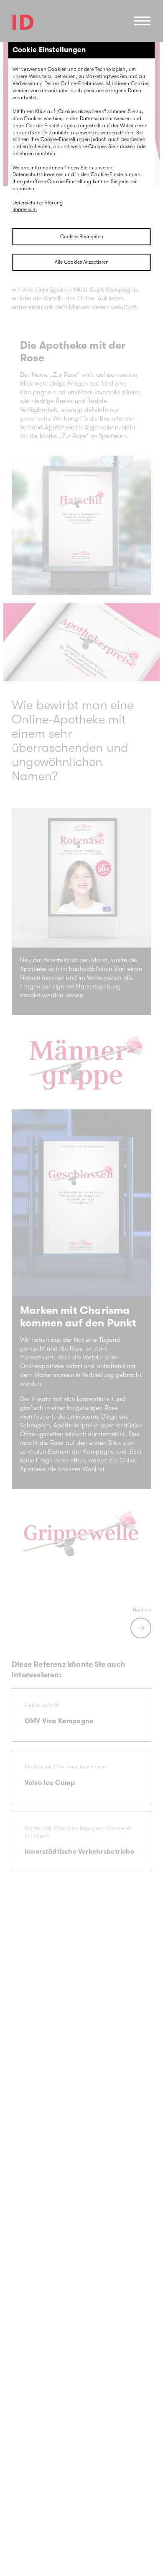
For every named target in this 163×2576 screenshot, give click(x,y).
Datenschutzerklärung (38, 203)
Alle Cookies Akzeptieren (82, 262)
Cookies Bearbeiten (82, 237)
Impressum (25, 209)
